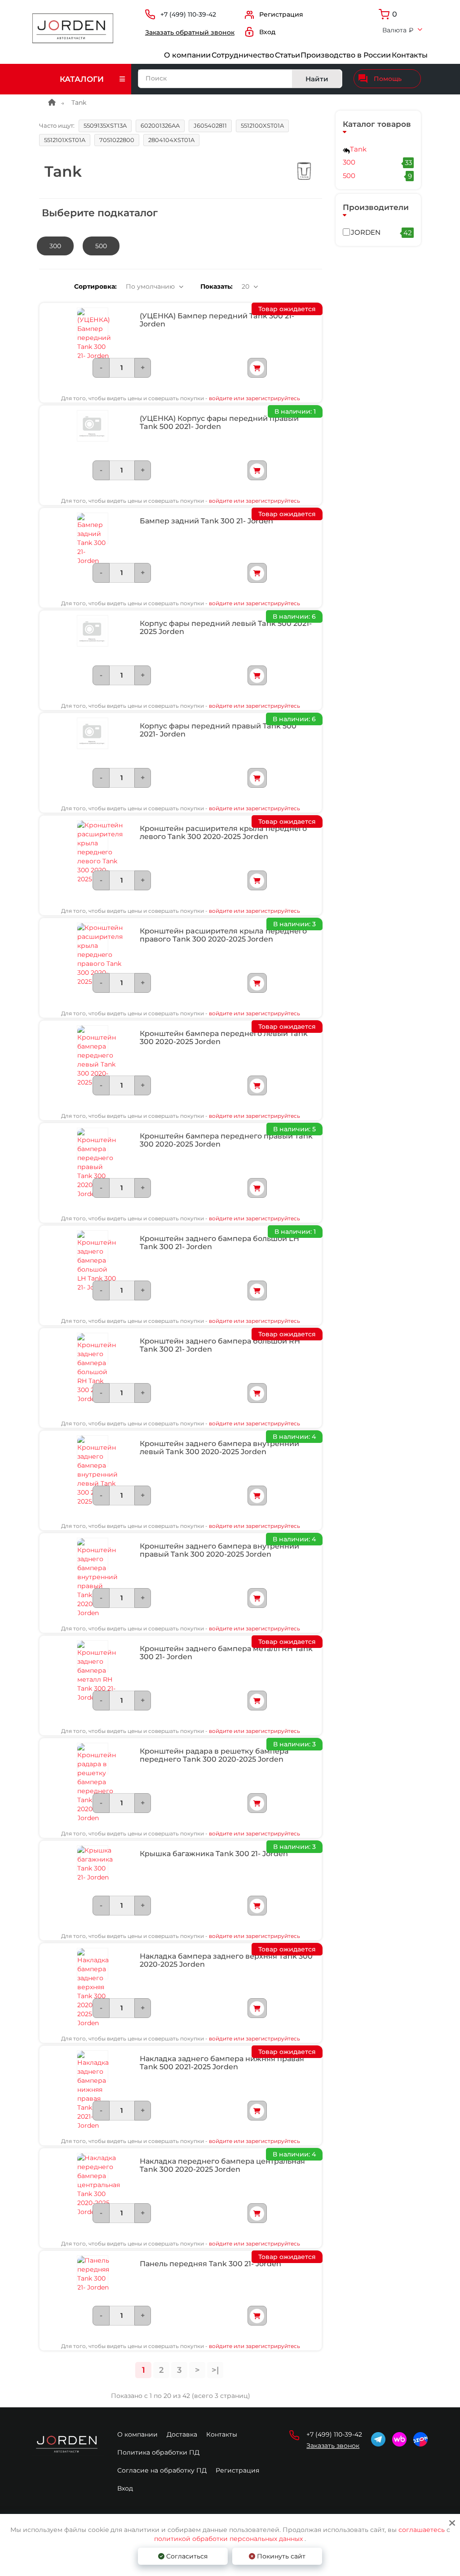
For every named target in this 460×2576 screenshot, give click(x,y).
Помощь (388, 79)
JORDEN (381, 232)
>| (215, 2370)
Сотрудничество (243, 55)
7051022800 (117, 140)
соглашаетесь (422, 2530)
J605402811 (210, 125)
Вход (125, 2488)
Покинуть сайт (280, 2556)
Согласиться (186, 2556)
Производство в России (346, 55)
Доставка (182, 2434)
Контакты (410, 55)
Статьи (287, 55)
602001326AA (160, 125)
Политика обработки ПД (158, 2452)
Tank (358, 149)
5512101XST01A (65, 140)
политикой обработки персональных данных (228, 2539)
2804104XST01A (171, 140)
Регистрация (237, 2470)
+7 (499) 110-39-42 (188, 15)
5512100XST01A (262, 125)
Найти (317, 79)
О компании (187, 55)
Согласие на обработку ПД (162, 2470)
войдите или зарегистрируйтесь (254, 398)
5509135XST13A (105, 125)
